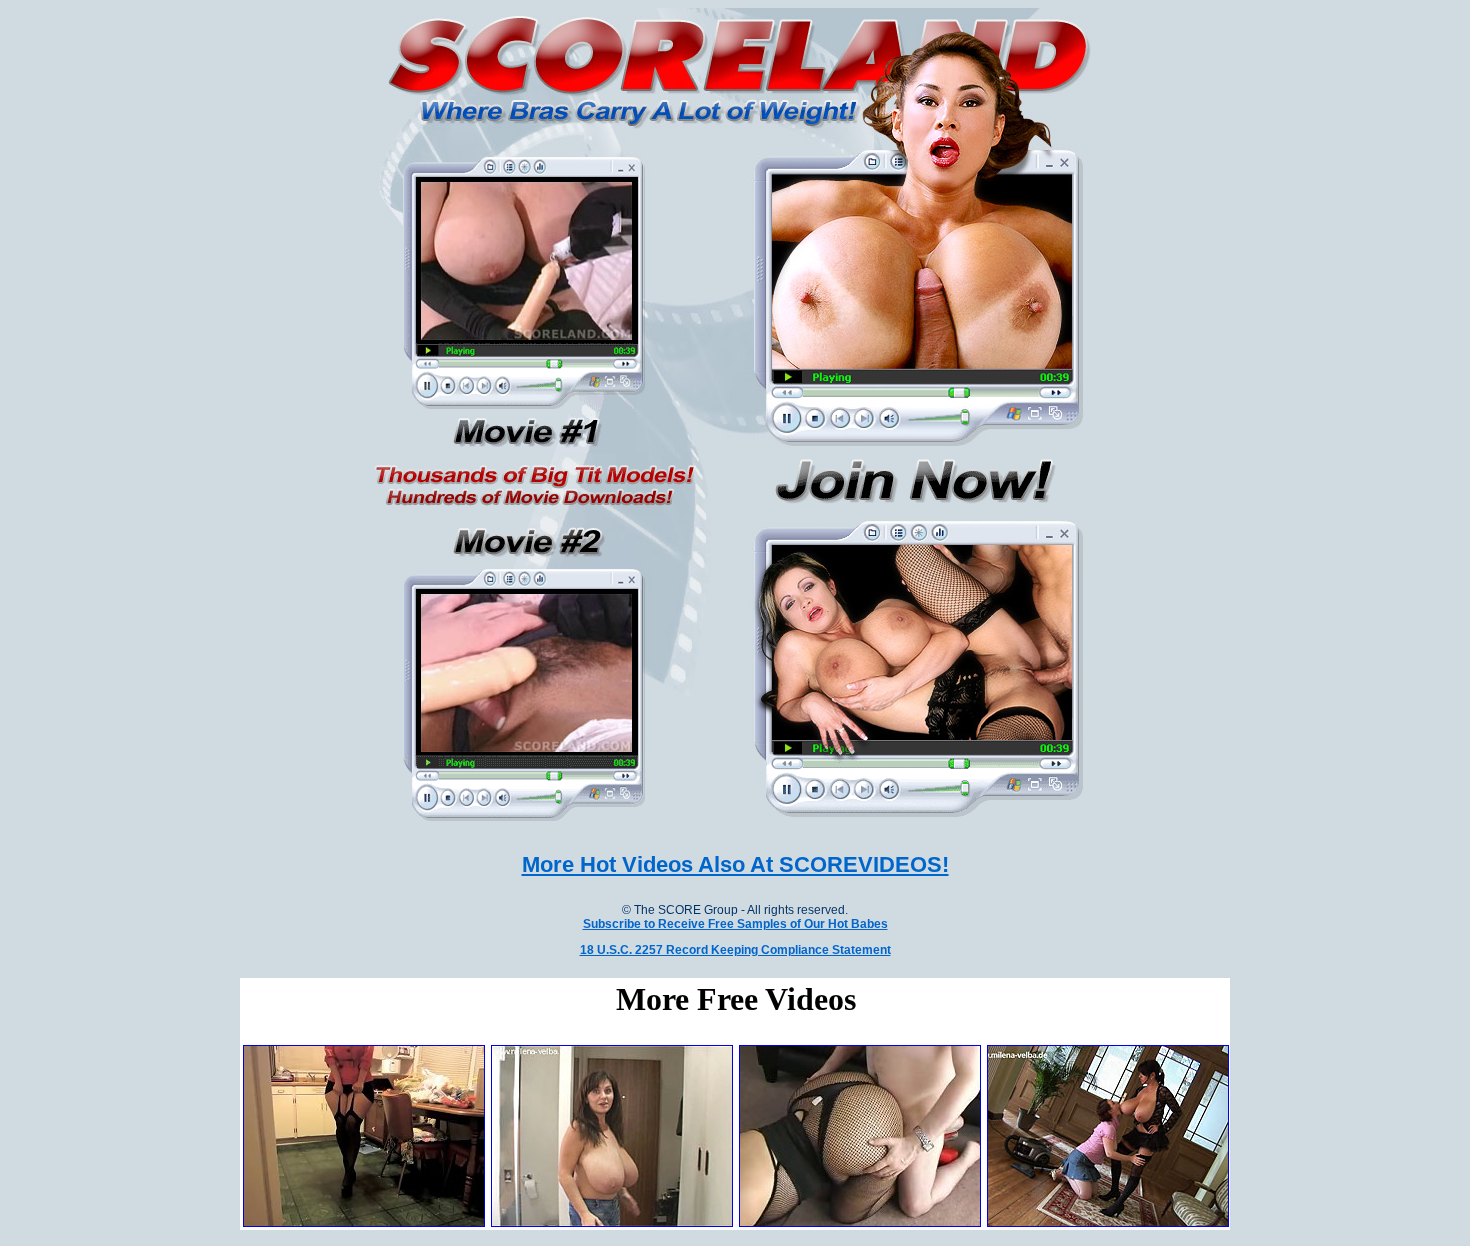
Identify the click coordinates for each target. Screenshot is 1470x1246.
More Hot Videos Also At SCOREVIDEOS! (735, 864)
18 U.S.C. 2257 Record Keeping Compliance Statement (735, 950)
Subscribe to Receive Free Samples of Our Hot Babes (735, 924)
